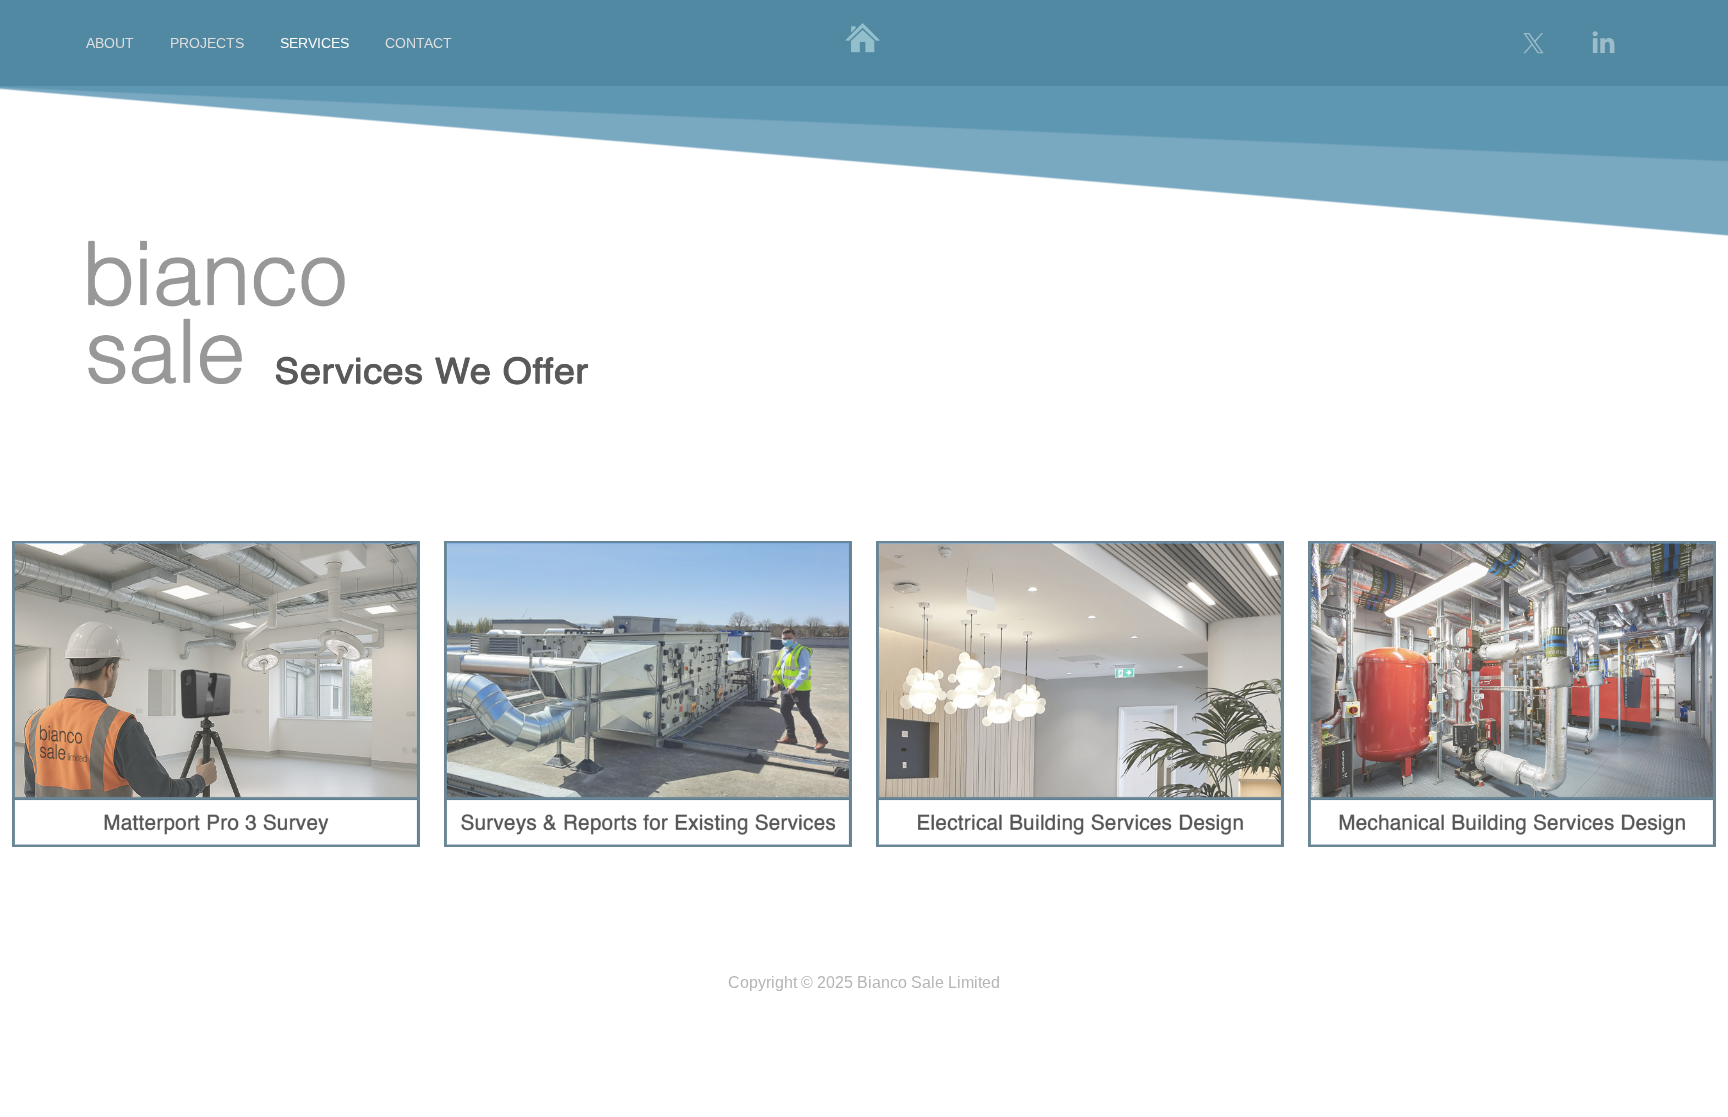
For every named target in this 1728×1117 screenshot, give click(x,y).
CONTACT (418, 43)
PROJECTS (207, 43)
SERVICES (314, 43)
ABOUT (110, 43)
